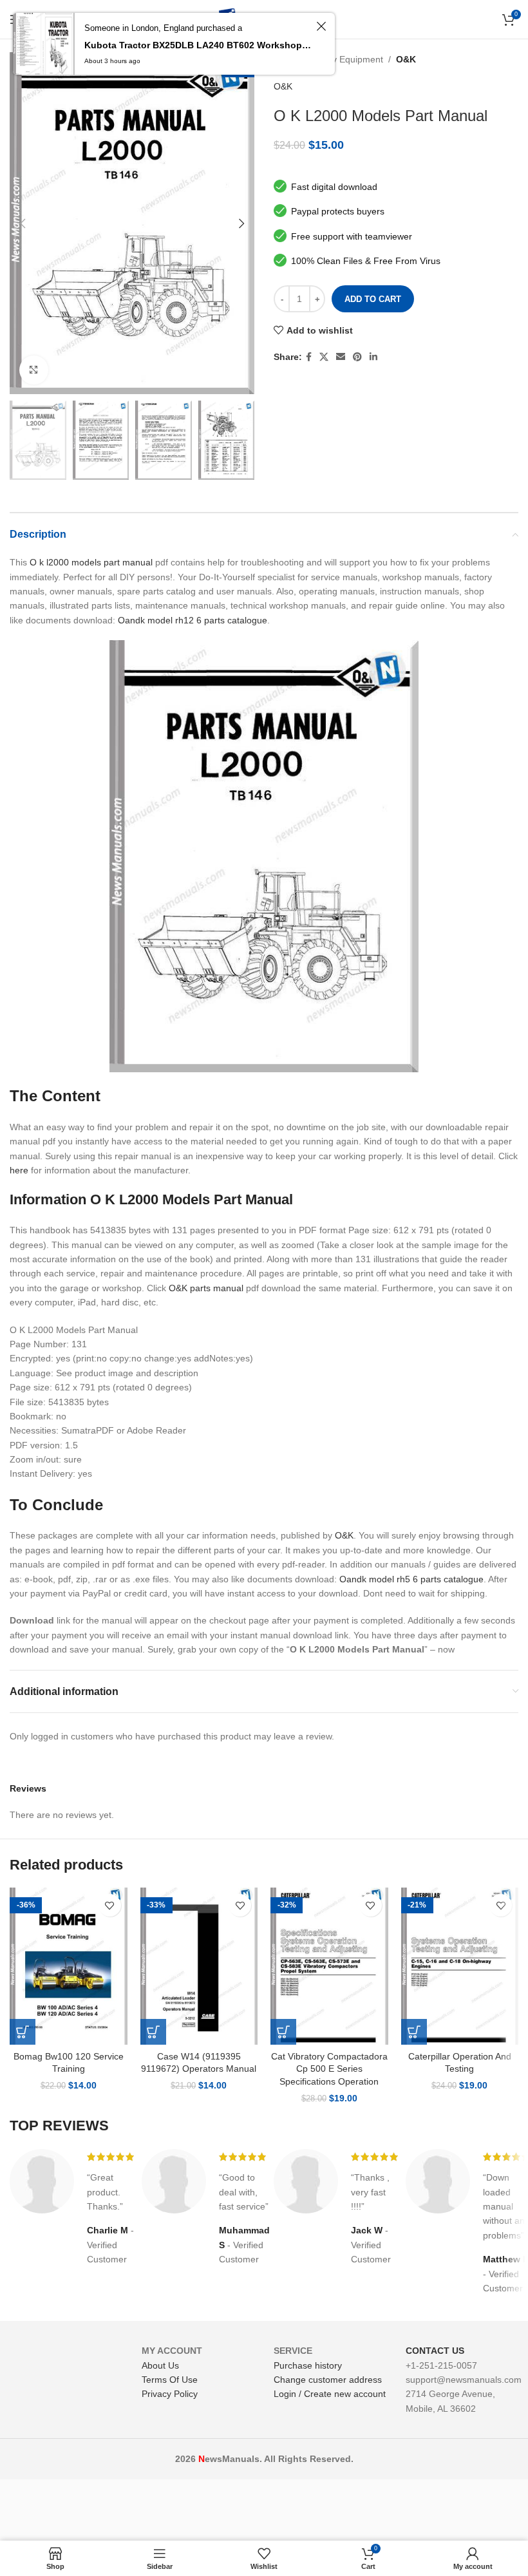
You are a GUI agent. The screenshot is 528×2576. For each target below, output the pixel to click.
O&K (406, 59)
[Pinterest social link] (357, 357)
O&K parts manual (206, 1288)
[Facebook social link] (309, 357)
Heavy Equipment (347, 59)
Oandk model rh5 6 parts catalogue (411, 1579)
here (19, 1170)
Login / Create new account (330, 2394)
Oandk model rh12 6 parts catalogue (193, 620)
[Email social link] (341, 357)
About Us (160, 2365)
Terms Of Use (170, 2380)
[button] (23, 2032)
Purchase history (308, 2365)
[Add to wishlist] (110, 1905)
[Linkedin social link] (373, 357)
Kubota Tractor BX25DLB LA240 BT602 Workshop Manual (198, 45)
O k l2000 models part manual (91, 562)
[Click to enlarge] (34, 370)
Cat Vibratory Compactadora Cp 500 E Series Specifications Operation (329, 2069)
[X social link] (324, 357)
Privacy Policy (170, 2394)
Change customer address (328, 2380)
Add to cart (373, 299)
